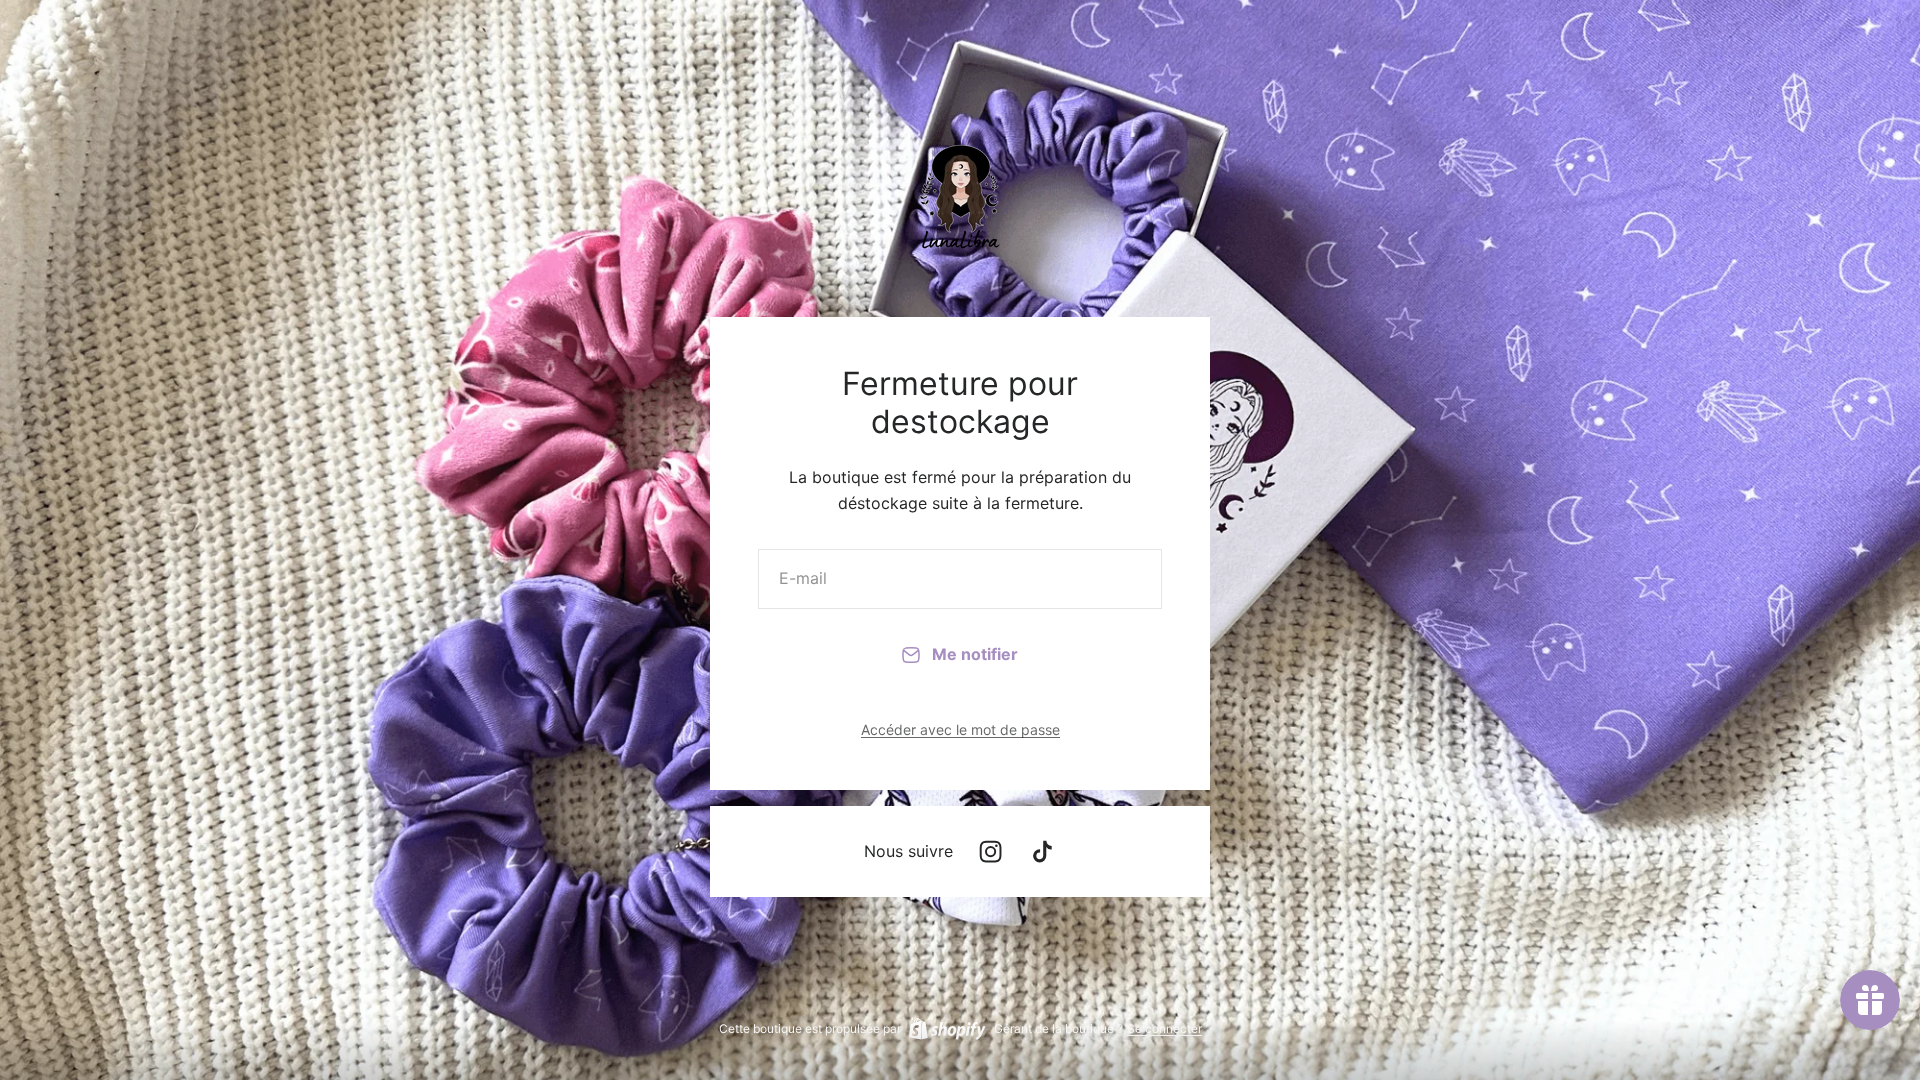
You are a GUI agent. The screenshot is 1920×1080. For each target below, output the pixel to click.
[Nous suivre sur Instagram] (990, 851)
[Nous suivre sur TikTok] (1042, 851)
